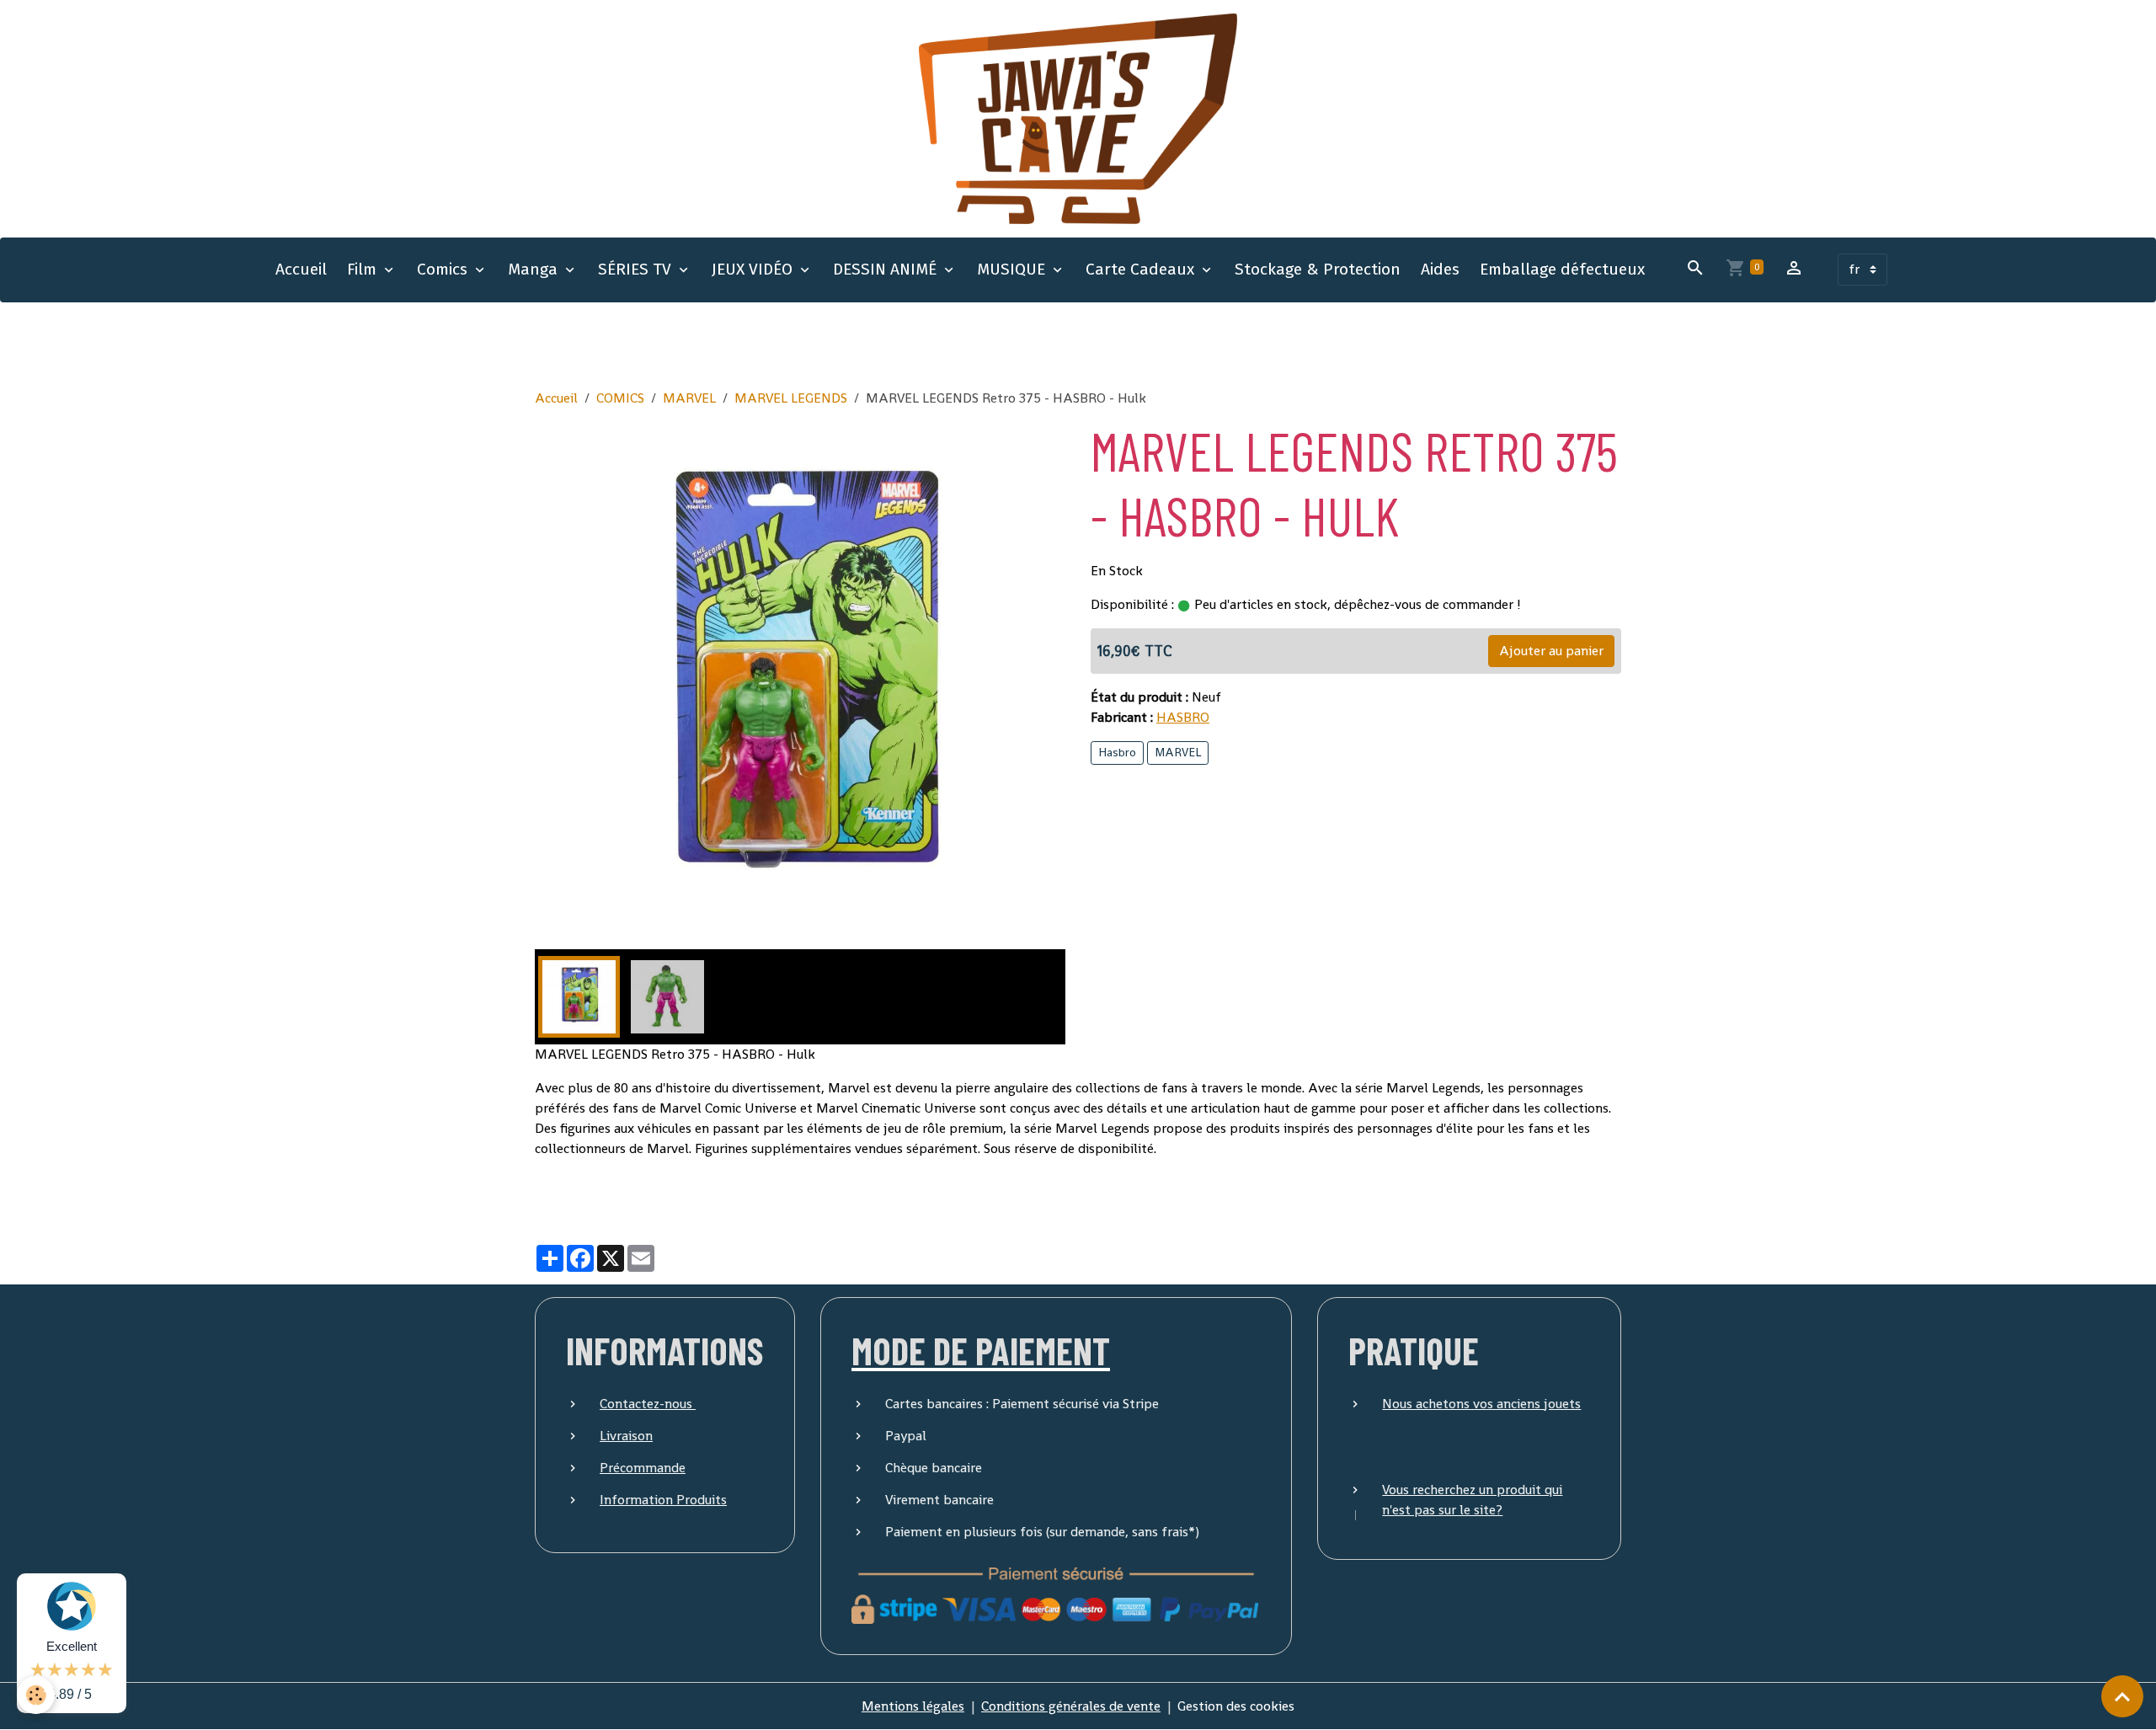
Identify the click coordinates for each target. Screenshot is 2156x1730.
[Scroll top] (2122, 1696)
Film (364, 269)
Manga (535, 269)
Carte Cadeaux (1142, 269)
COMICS (620, 398)
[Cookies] (36, 1695)
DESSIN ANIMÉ (887, 269)
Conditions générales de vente (1071, 1706)
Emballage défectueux (1562, 269)
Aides (1440, 269)
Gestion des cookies (1236, 1706)
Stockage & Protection (1318, 269)
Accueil (301, 269)
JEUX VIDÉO (754, 269)
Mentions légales (913, 1706)
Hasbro (1117, 752)
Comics (444, 269)
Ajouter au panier (1551, 651)
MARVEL (689, 398)
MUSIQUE (1013, 269)
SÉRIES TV (637, 269)
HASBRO (1183, 717)
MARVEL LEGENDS (791, 398)
